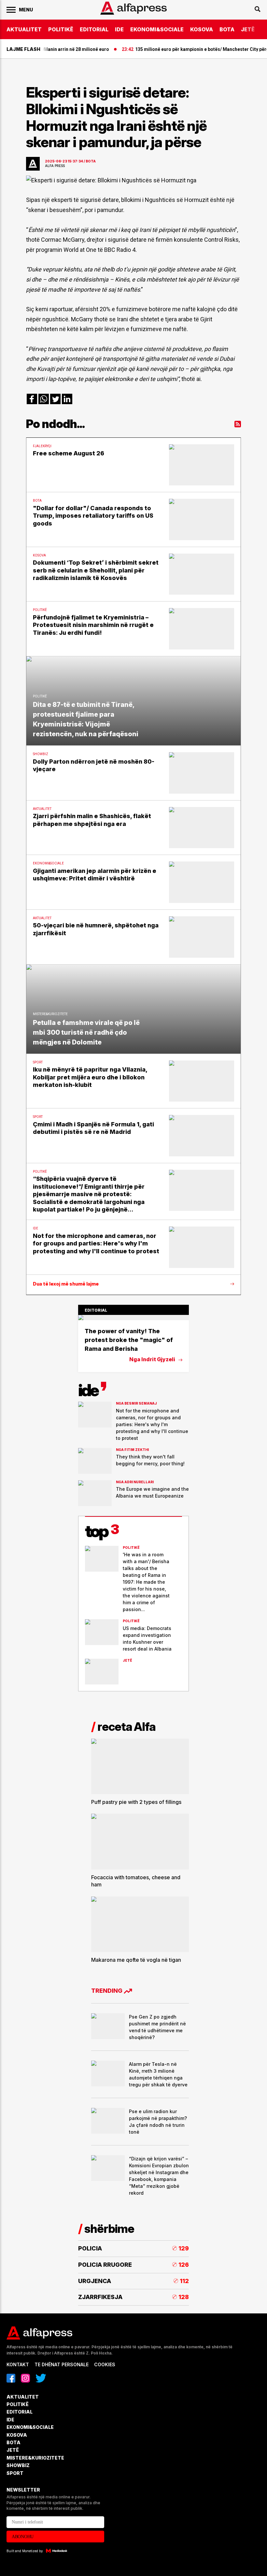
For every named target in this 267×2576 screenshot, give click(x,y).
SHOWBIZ (18, 2465)
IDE (119, 29)
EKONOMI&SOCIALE (157, 29)
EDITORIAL (94, 29)
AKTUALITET (24, 29)
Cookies (105, 2364)
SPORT (15, 2473)
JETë (248, 29)
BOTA (227, 29)
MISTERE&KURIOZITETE (35, 2458)
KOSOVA (202, 29)
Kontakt (18, 2364)
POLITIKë (61, 29)
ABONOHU (23, 2537)
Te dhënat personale (62, 2364)
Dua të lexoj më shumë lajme (66, 1284)
